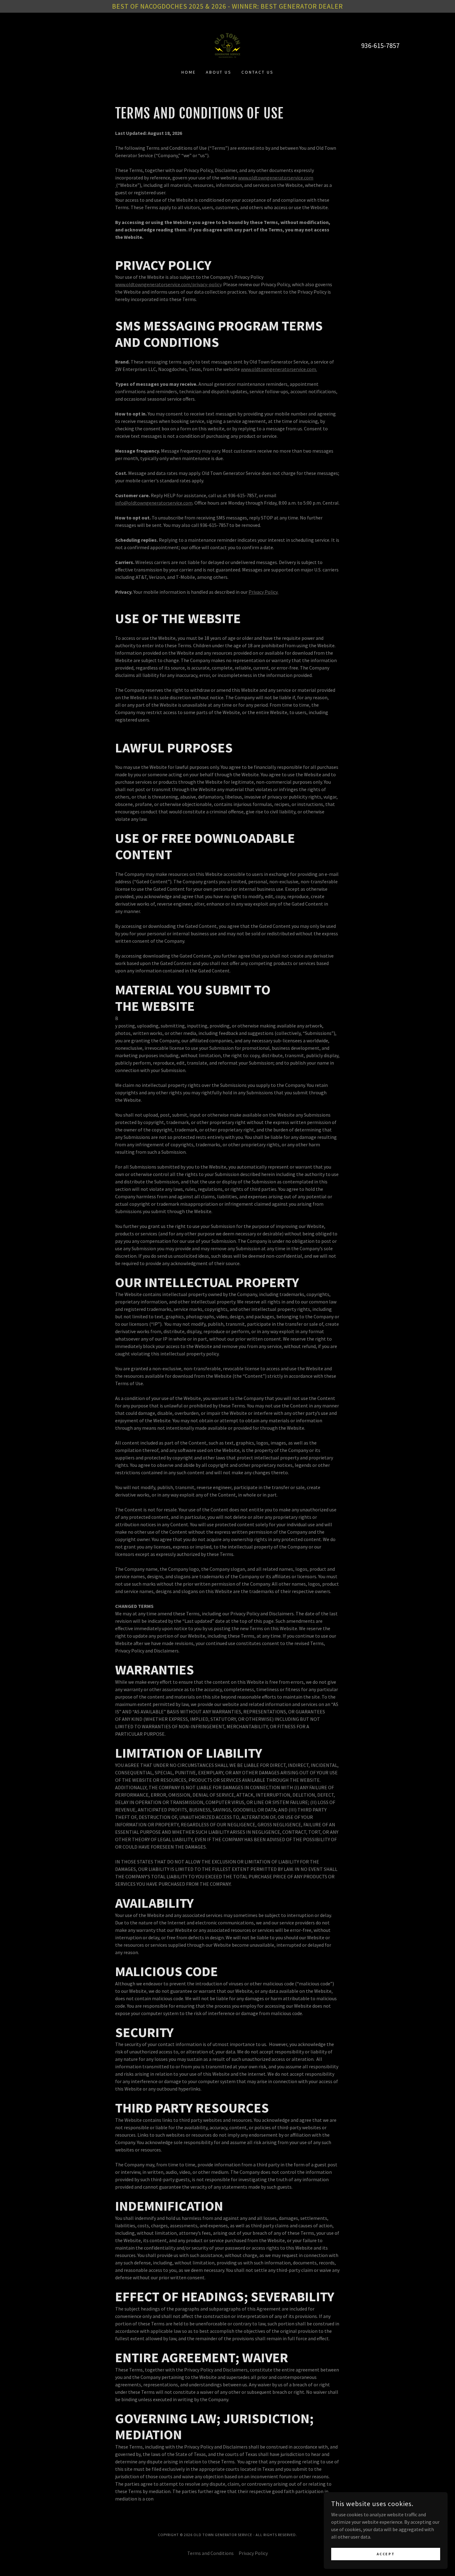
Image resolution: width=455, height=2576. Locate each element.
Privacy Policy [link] (253, 2553)
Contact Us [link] (258, 72)
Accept (386, 2554)
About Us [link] (219, 72)
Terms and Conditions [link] (210, 2553)
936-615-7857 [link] (380, 45)
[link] (227, 45)
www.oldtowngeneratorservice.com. (279, 369)
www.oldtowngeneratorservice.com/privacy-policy (168, 284)
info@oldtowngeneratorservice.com (154, 503)
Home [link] (189, 72)
